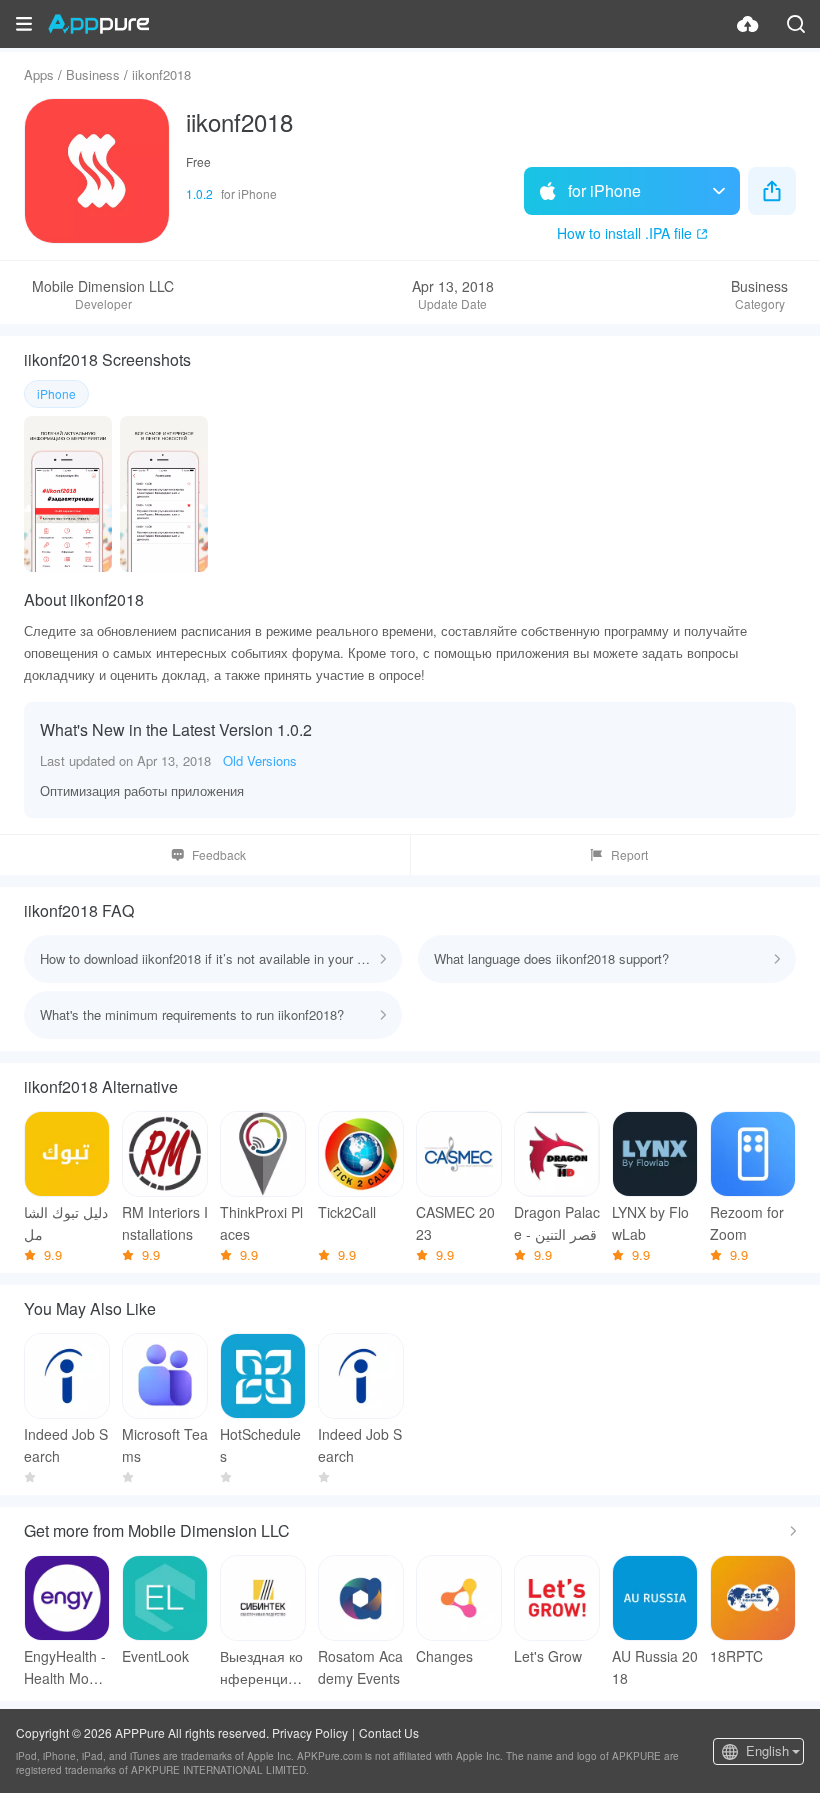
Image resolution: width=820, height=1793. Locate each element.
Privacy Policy (310, 1732)
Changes (444, 1656)
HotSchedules (260, 1445)
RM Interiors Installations (165, 1223)
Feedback (219, 854)
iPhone (56, 393)
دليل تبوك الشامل (66, 1223)
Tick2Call (347, 1212)
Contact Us (389, 1732)
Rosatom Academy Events (360, 1667)
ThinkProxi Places (261, 1223)
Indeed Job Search (66, 1445)
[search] (796, 24)
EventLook (155, 1656)
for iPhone (604, 190)
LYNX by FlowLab (650, 1223)
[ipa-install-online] (748, 24)
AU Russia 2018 (655, 1667)
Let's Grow (548, 1656)
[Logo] (98, 24)
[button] (24, 24)
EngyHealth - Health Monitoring (65, 1667)
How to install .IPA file (624, 233)
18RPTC (736, 1656)
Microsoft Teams (165, 1445)
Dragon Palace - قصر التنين (557, 1223)
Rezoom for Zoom (747, 1223)
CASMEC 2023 (455, 1223)
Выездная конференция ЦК (261, 1667)
